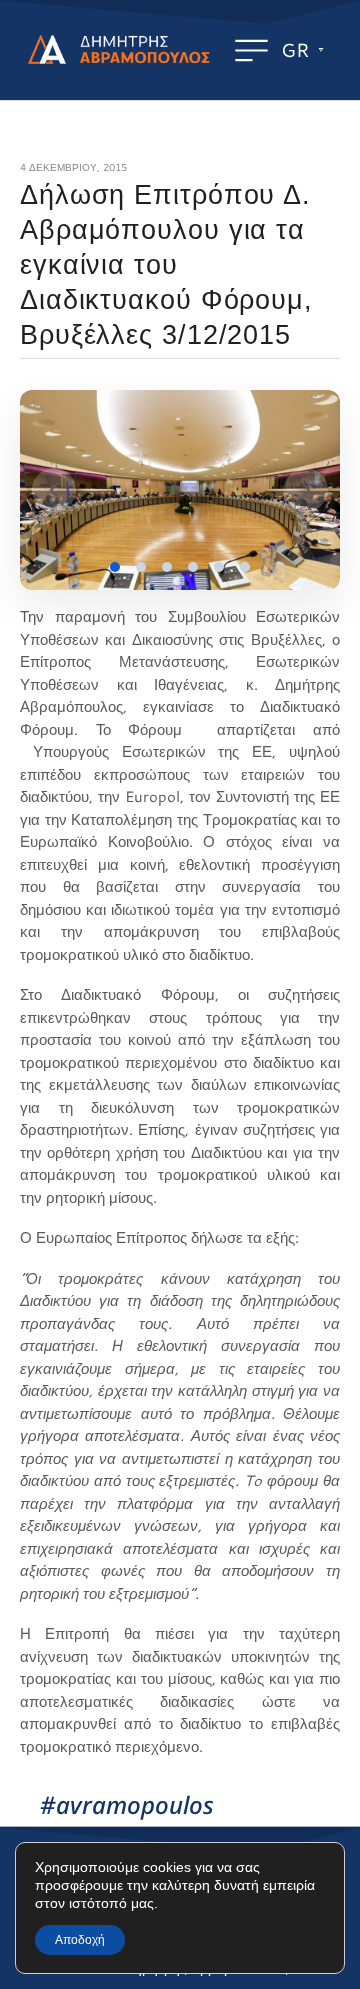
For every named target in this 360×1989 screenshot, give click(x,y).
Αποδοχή (80, 1940)
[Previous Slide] (54, 490)
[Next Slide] (306, 490)
